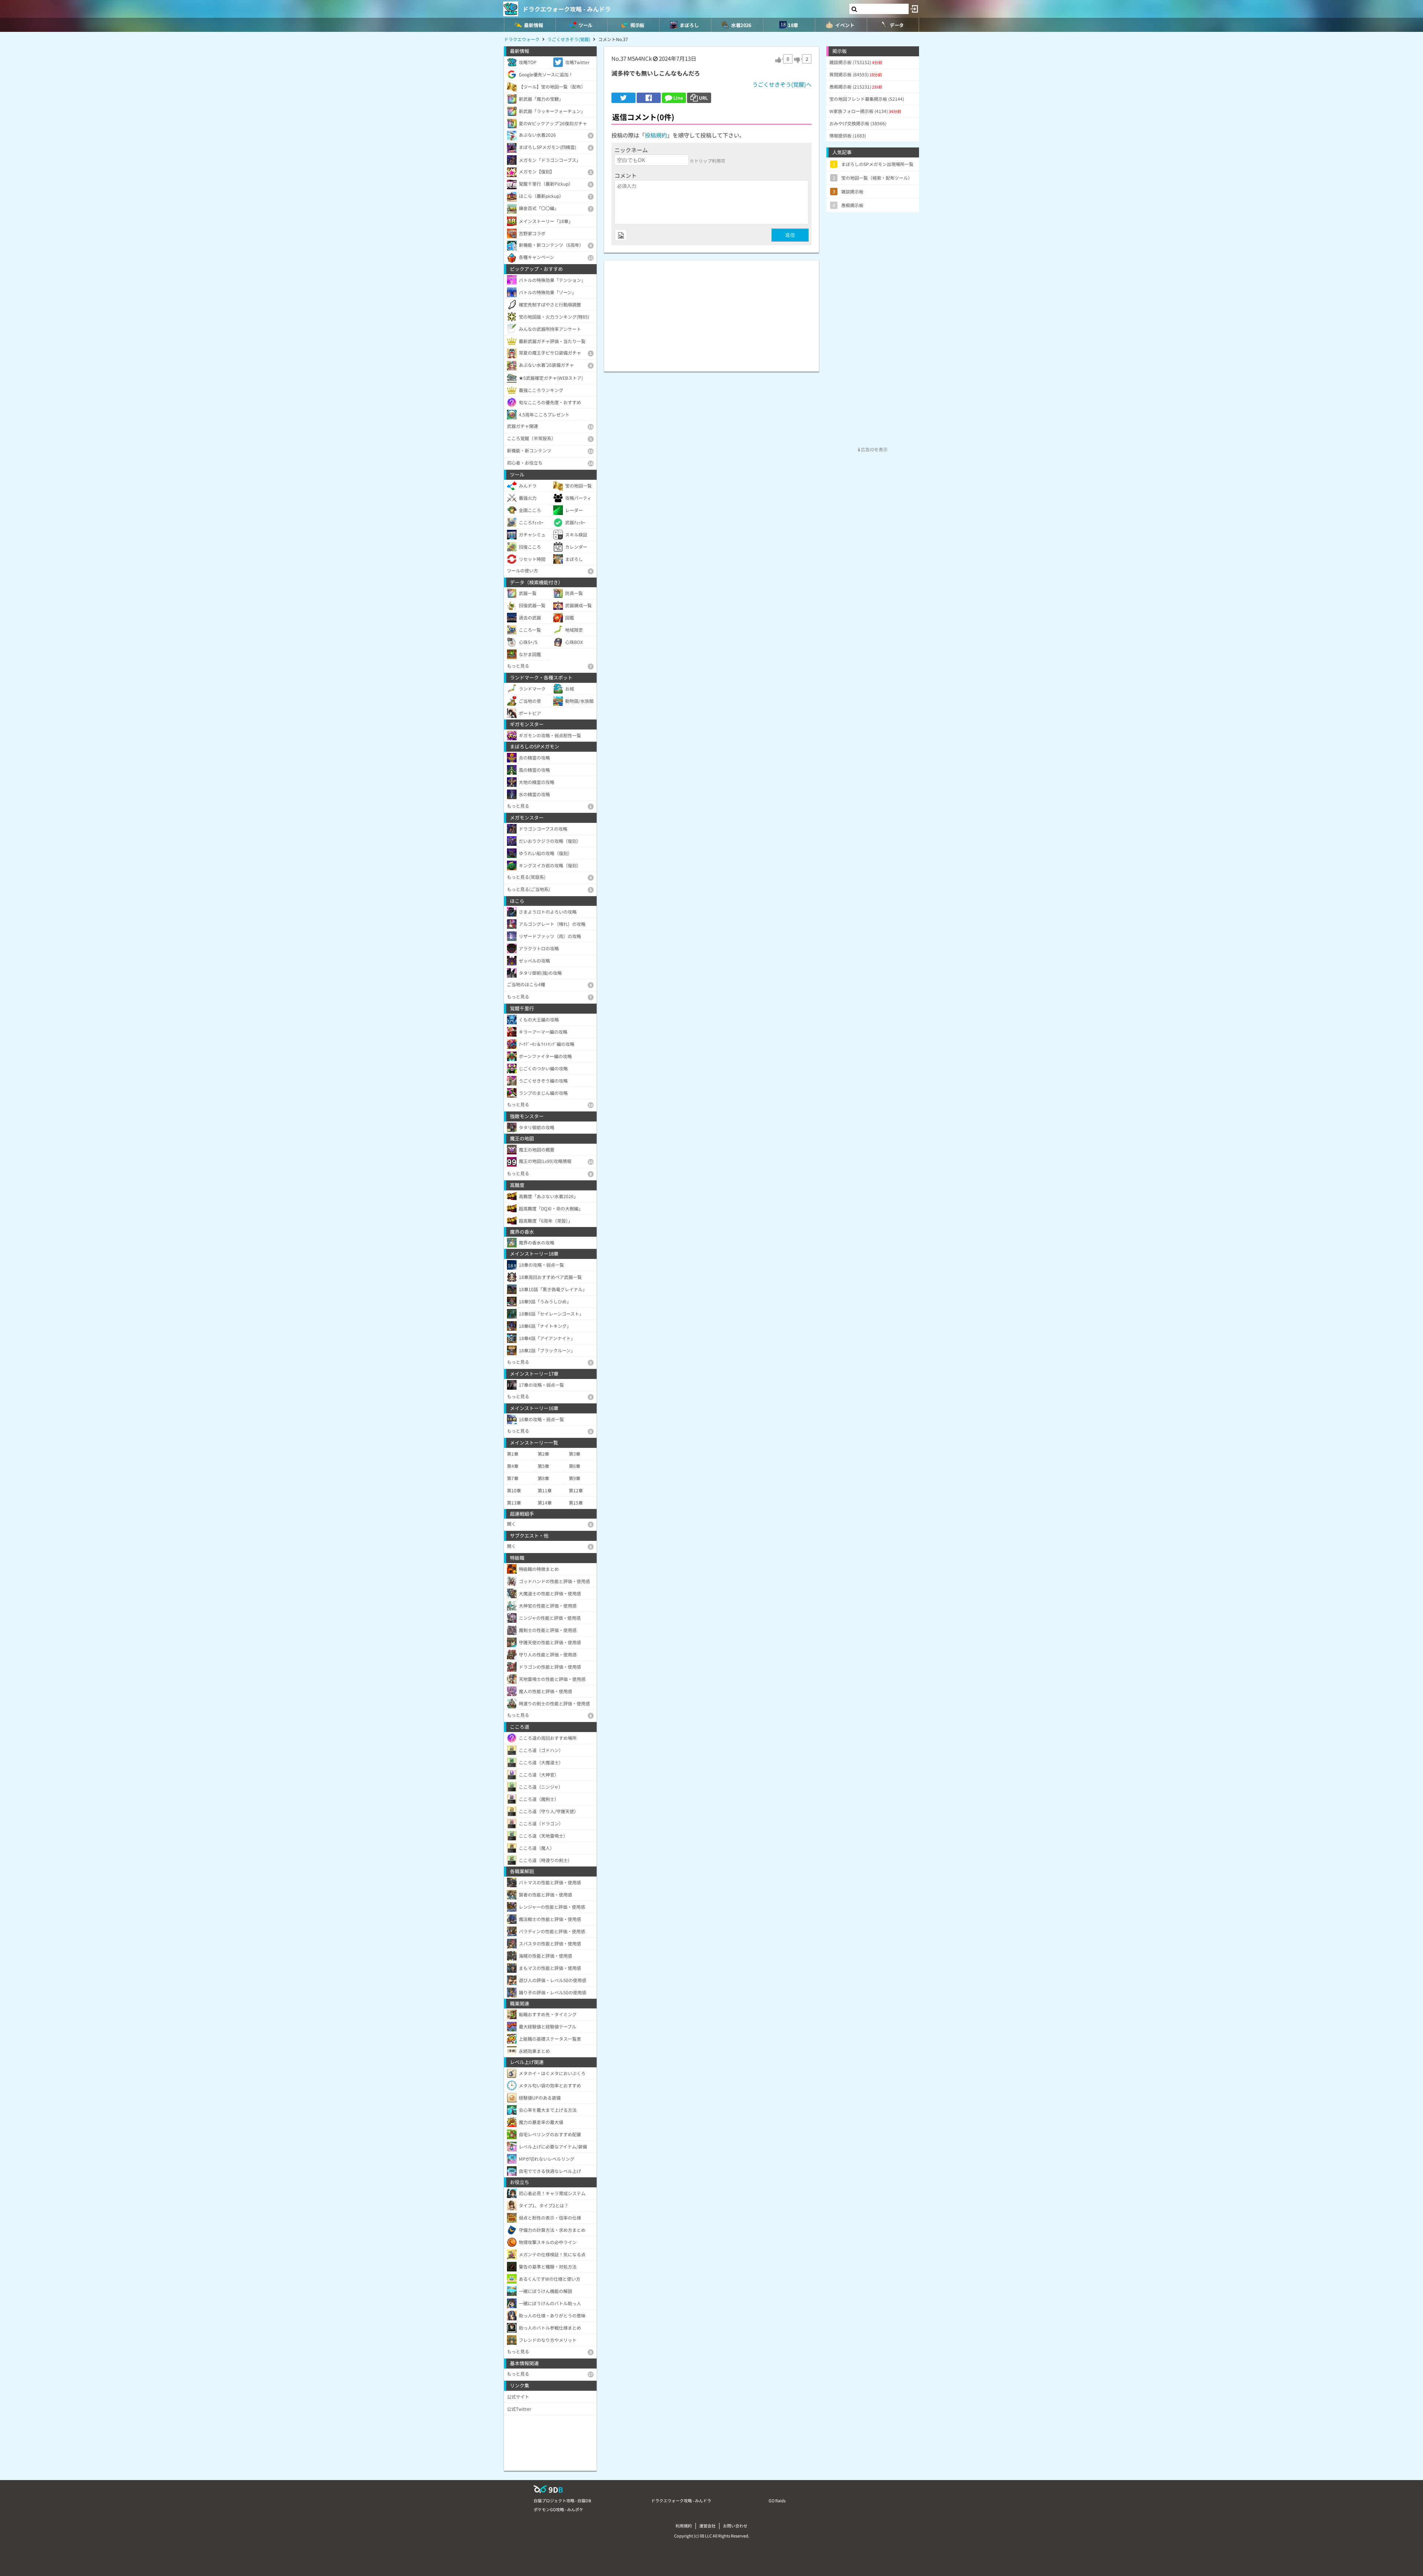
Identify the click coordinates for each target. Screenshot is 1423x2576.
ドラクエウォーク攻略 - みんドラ (567, 9)
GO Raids (777, 2500)
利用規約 (684, 2526)
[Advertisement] (711, 312)
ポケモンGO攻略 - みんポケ (558, 2509)
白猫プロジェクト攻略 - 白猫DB (562, 2500)
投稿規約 (656, 135)
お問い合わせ (735, 2526)
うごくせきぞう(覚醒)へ (782, 84)
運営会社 (707, 2526)
